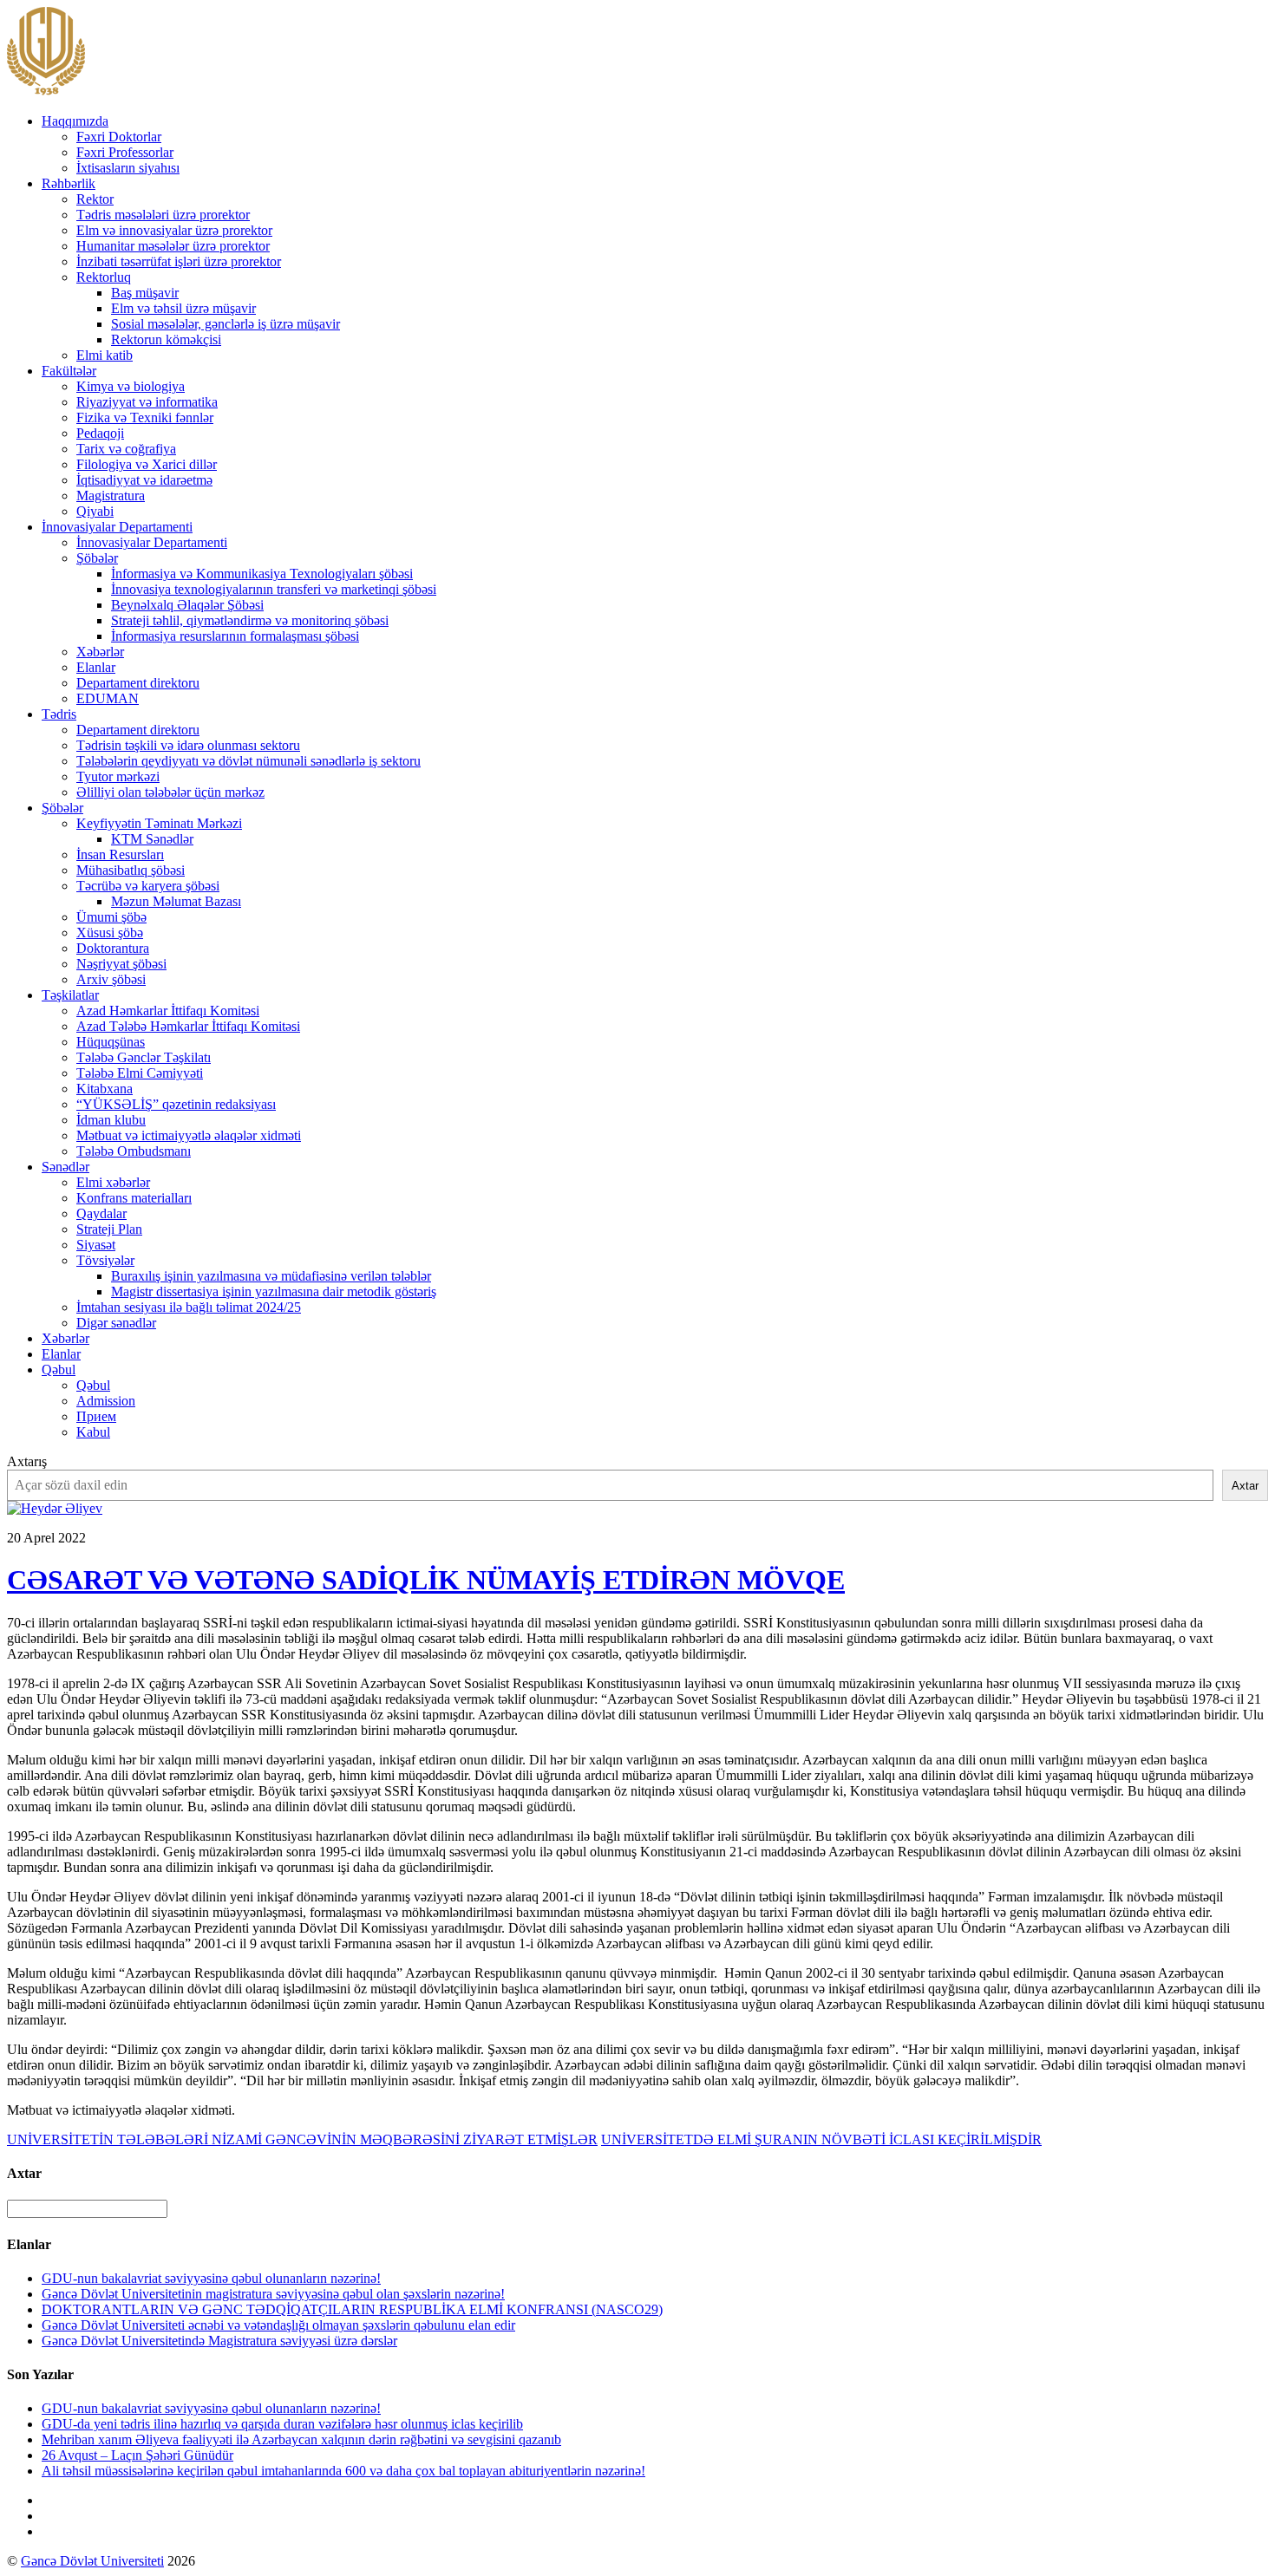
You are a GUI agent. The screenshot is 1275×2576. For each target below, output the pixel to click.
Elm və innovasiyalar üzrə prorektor (174, 230)
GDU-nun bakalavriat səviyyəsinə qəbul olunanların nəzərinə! (211, 2278)
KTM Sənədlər (152, 839)
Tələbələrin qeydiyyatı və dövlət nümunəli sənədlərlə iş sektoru (248, 761)
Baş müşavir (145, 293)
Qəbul (59, 1370)
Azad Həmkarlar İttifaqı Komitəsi (168, 1011)
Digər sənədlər (116, 1323)
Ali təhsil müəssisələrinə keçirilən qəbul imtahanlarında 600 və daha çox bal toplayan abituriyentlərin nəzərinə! (343, 2471)
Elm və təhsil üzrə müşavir (183, 308)
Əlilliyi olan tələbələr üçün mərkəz (170, 792)
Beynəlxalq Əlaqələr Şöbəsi (187, 605)
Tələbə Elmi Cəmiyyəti (140, 1073)
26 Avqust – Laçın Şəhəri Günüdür (137, 2455)
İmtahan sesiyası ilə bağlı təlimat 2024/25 (189, 1307)
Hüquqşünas (111, 1042)
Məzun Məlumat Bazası (176, 901)
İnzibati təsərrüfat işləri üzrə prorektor (179, 261)
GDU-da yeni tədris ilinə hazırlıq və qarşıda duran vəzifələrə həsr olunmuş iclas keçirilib (282, 2424)
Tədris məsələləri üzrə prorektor (163, 215)
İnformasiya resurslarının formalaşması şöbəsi (235, 636)
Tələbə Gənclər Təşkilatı (144, 1057)
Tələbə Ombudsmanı (134, 1151)
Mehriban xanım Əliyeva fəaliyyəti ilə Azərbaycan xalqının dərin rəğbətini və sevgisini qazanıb (301, 2439)
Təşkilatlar (70, 995)
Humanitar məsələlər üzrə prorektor (173, 246)
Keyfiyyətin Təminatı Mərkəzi (159, 823)
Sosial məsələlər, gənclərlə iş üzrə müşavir (226, 324)
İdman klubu (111, 1120)
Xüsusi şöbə (110, 933)
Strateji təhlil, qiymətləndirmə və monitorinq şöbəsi (250, 620)
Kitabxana (105, 1089)
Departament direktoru (138, 683)
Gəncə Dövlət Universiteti (92, 2561)
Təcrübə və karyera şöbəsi (148, 886)
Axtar (1245, 1486)
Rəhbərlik (69, 183)
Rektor (95, 199)
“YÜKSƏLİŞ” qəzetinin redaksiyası (176, 1104)
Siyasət (96, 1245)
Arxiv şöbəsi (111, 979)
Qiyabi (95, 511)
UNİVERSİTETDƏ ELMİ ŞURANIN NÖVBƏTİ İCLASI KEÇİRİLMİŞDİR (821, 2139)
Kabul (93, 1432)
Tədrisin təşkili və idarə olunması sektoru (188, 745)
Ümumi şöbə (111, 917)
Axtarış (27, 1461)
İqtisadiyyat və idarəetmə (144, 480)
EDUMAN (108, 698)
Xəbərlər (100, 652)
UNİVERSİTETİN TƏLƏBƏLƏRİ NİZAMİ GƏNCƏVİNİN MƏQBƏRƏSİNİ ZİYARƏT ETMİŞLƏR (302, 2139)
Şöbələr (97, 558)
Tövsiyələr (105, 1260)
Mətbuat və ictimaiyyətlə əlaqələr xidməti (189, 1135)
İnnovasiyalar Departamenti (117, 527)
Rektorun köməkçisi (166, 339)
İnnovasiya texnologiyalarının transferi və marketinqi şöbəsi (274, 589)
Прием (96, 1416)
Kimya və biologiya (131, 386)
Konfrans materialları (134, 1198)
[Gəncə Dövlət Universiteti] (46, 91)
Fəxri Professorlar (125, 152)
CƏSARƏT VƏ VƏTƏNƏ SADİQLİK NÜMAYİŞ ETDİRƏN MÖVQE (426, 1580)
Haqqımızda (75, 121)
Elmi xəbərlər (113, 1182)
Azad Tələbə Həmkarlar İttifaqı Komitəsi (188, 1026)
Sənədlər (65, 1167)
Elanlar (96, 667)
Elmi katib (105, 355)
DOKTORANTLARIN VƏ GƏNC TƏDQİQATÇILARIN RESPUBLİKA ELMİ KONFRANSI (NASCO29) (352, 2309)
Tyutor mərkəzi (118, 776)
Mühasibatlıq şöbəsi (131, 870)
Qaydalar (101, 1213)
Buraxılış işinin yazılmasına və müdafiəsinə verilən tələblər (271, 1276)
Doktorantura (113, 948)
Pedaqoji (100, 433)
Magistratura (111, 496)
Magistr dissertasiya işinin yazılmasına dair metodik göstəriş (274, 1291)
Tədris (59, 714)
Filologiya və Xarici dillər (147, 464)
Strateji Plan (109, 1229)
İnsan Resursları (120, 854)
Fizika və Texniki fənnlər (145, 417)
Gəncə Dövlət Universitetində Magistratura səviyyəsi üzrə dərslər (219, 2341)
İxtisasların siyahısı (128, 168)
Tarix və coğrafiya (126, 449)
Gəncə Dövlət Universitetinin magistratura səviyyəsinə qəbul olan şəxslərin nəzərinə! (273, 2294)
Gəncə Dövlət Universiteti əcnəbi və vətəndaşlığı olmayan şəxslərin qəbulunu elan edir (278, 2325)
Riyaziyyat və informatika (147, 402)
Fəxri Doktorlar (119, 137)
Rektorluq (104, 277)
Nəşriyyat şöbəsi (121, 964)
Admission (106, 1401)
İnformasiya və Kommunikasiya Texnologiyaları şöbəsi (262, 574)
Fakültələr (69, 371)
